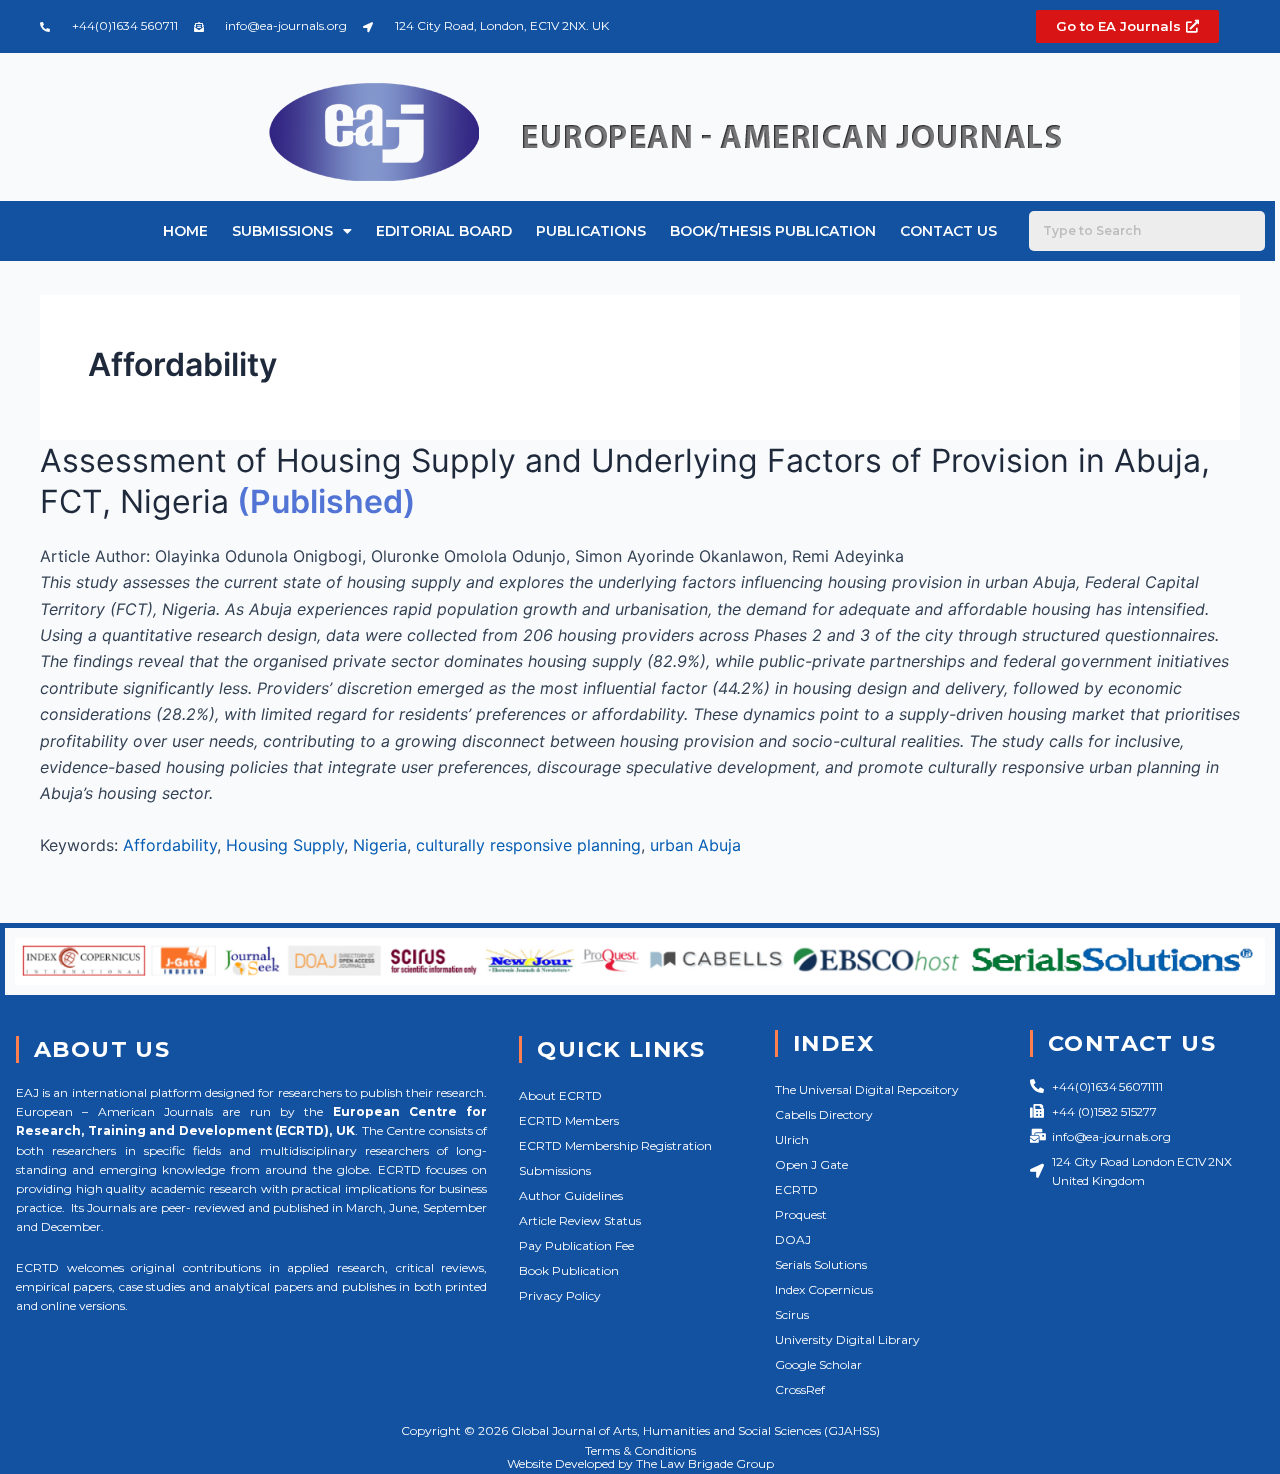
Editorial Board (444, 231)
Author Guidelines (571, 1195)
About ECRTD (560, 1095)
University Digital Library (847, 1339)
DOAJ (793, 1239)
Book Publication (569, 1270)
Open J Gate (811, 1164)
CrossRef (800, 1389)
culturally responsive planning (528, 845)
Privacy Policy (560, 1295)
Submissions (282, 231)
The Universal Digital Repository (867, 1089)
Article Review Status (580, 1220)
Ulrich (792, 1139)
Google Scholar (818, 1364)
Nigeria (380, 845)
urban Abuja (695, 845)
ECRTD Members (569, 1120)
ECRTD (796, 1189)
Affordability (170, 845)
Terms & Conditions (640, 1450)
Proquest (801, 1214)
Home (185, 231)
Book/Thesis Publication (773, 231)
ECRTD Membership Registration (615, 1145)
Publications (591, 231)
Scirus (792, 1314)
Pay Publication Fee (576, 1245)
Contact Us (948, 231)
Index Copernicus (824, 1289)
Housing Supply (285, 845)
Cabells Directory (824, 1114)
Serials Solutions (821, 1264)
